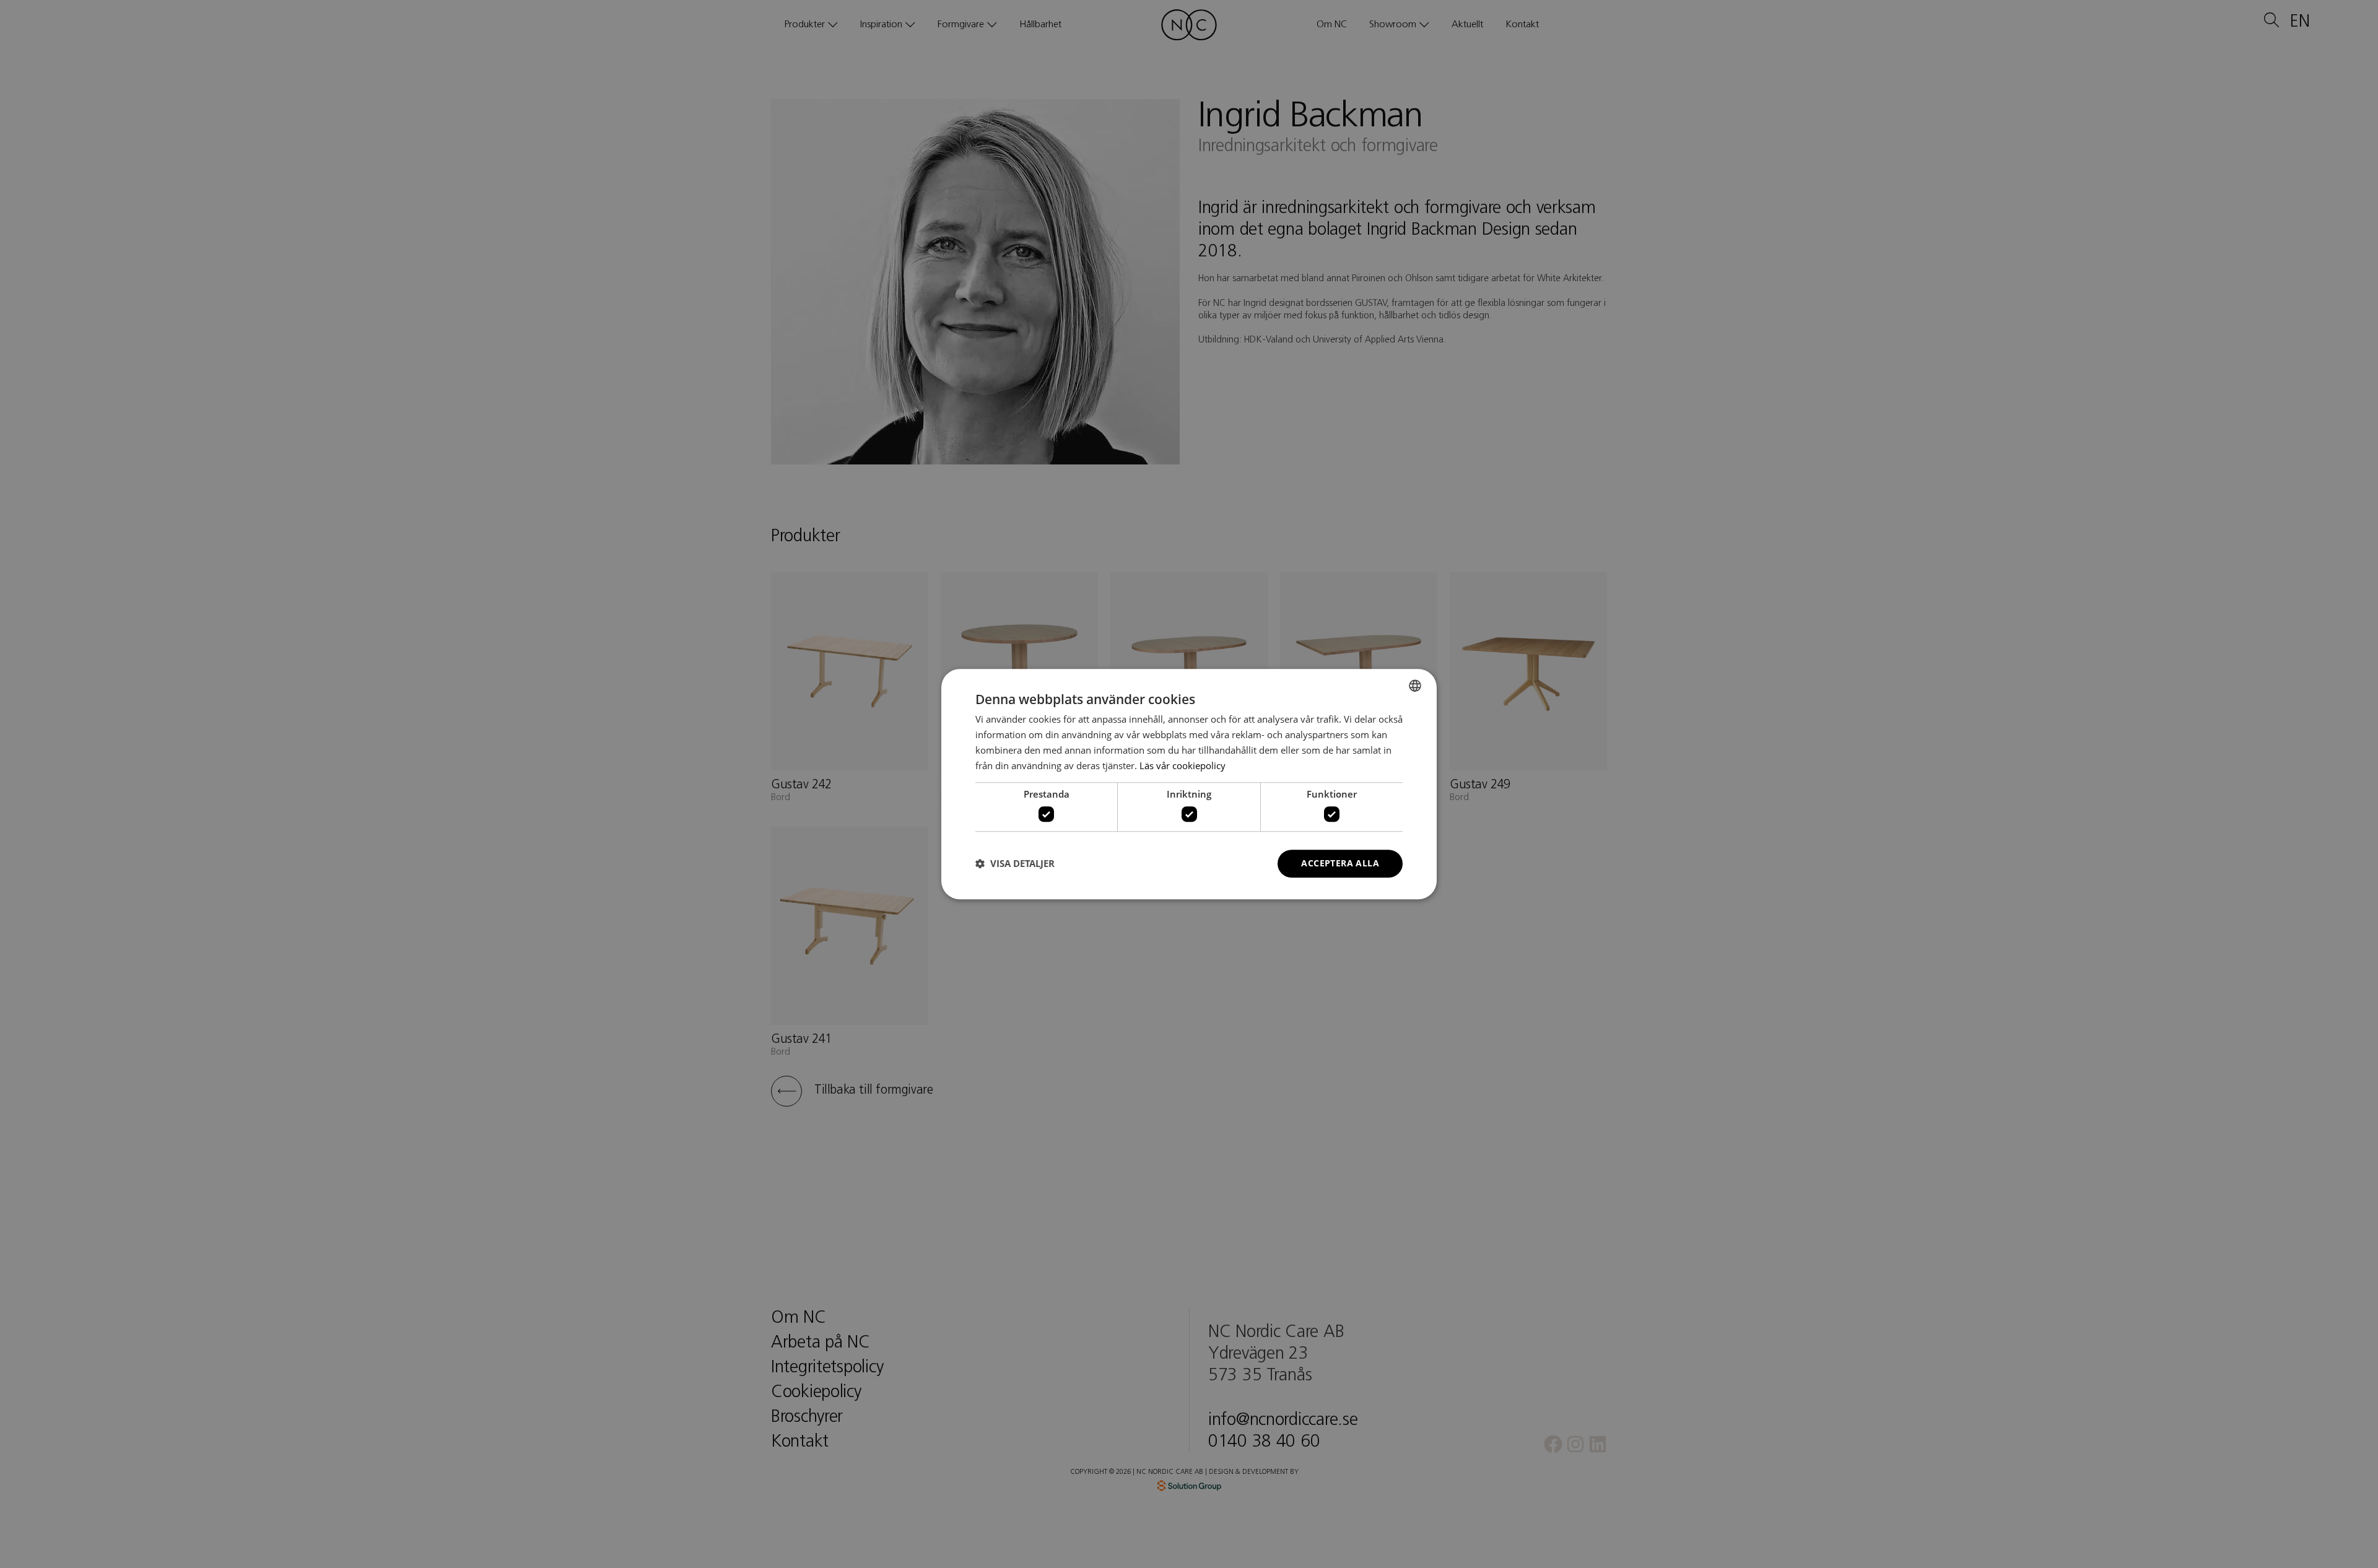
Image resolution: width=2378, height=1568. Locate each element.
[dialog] (1189, 784)
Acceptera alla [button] (1340, 863)
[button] (1015, 863)
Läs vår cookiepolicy (1182, 765)
